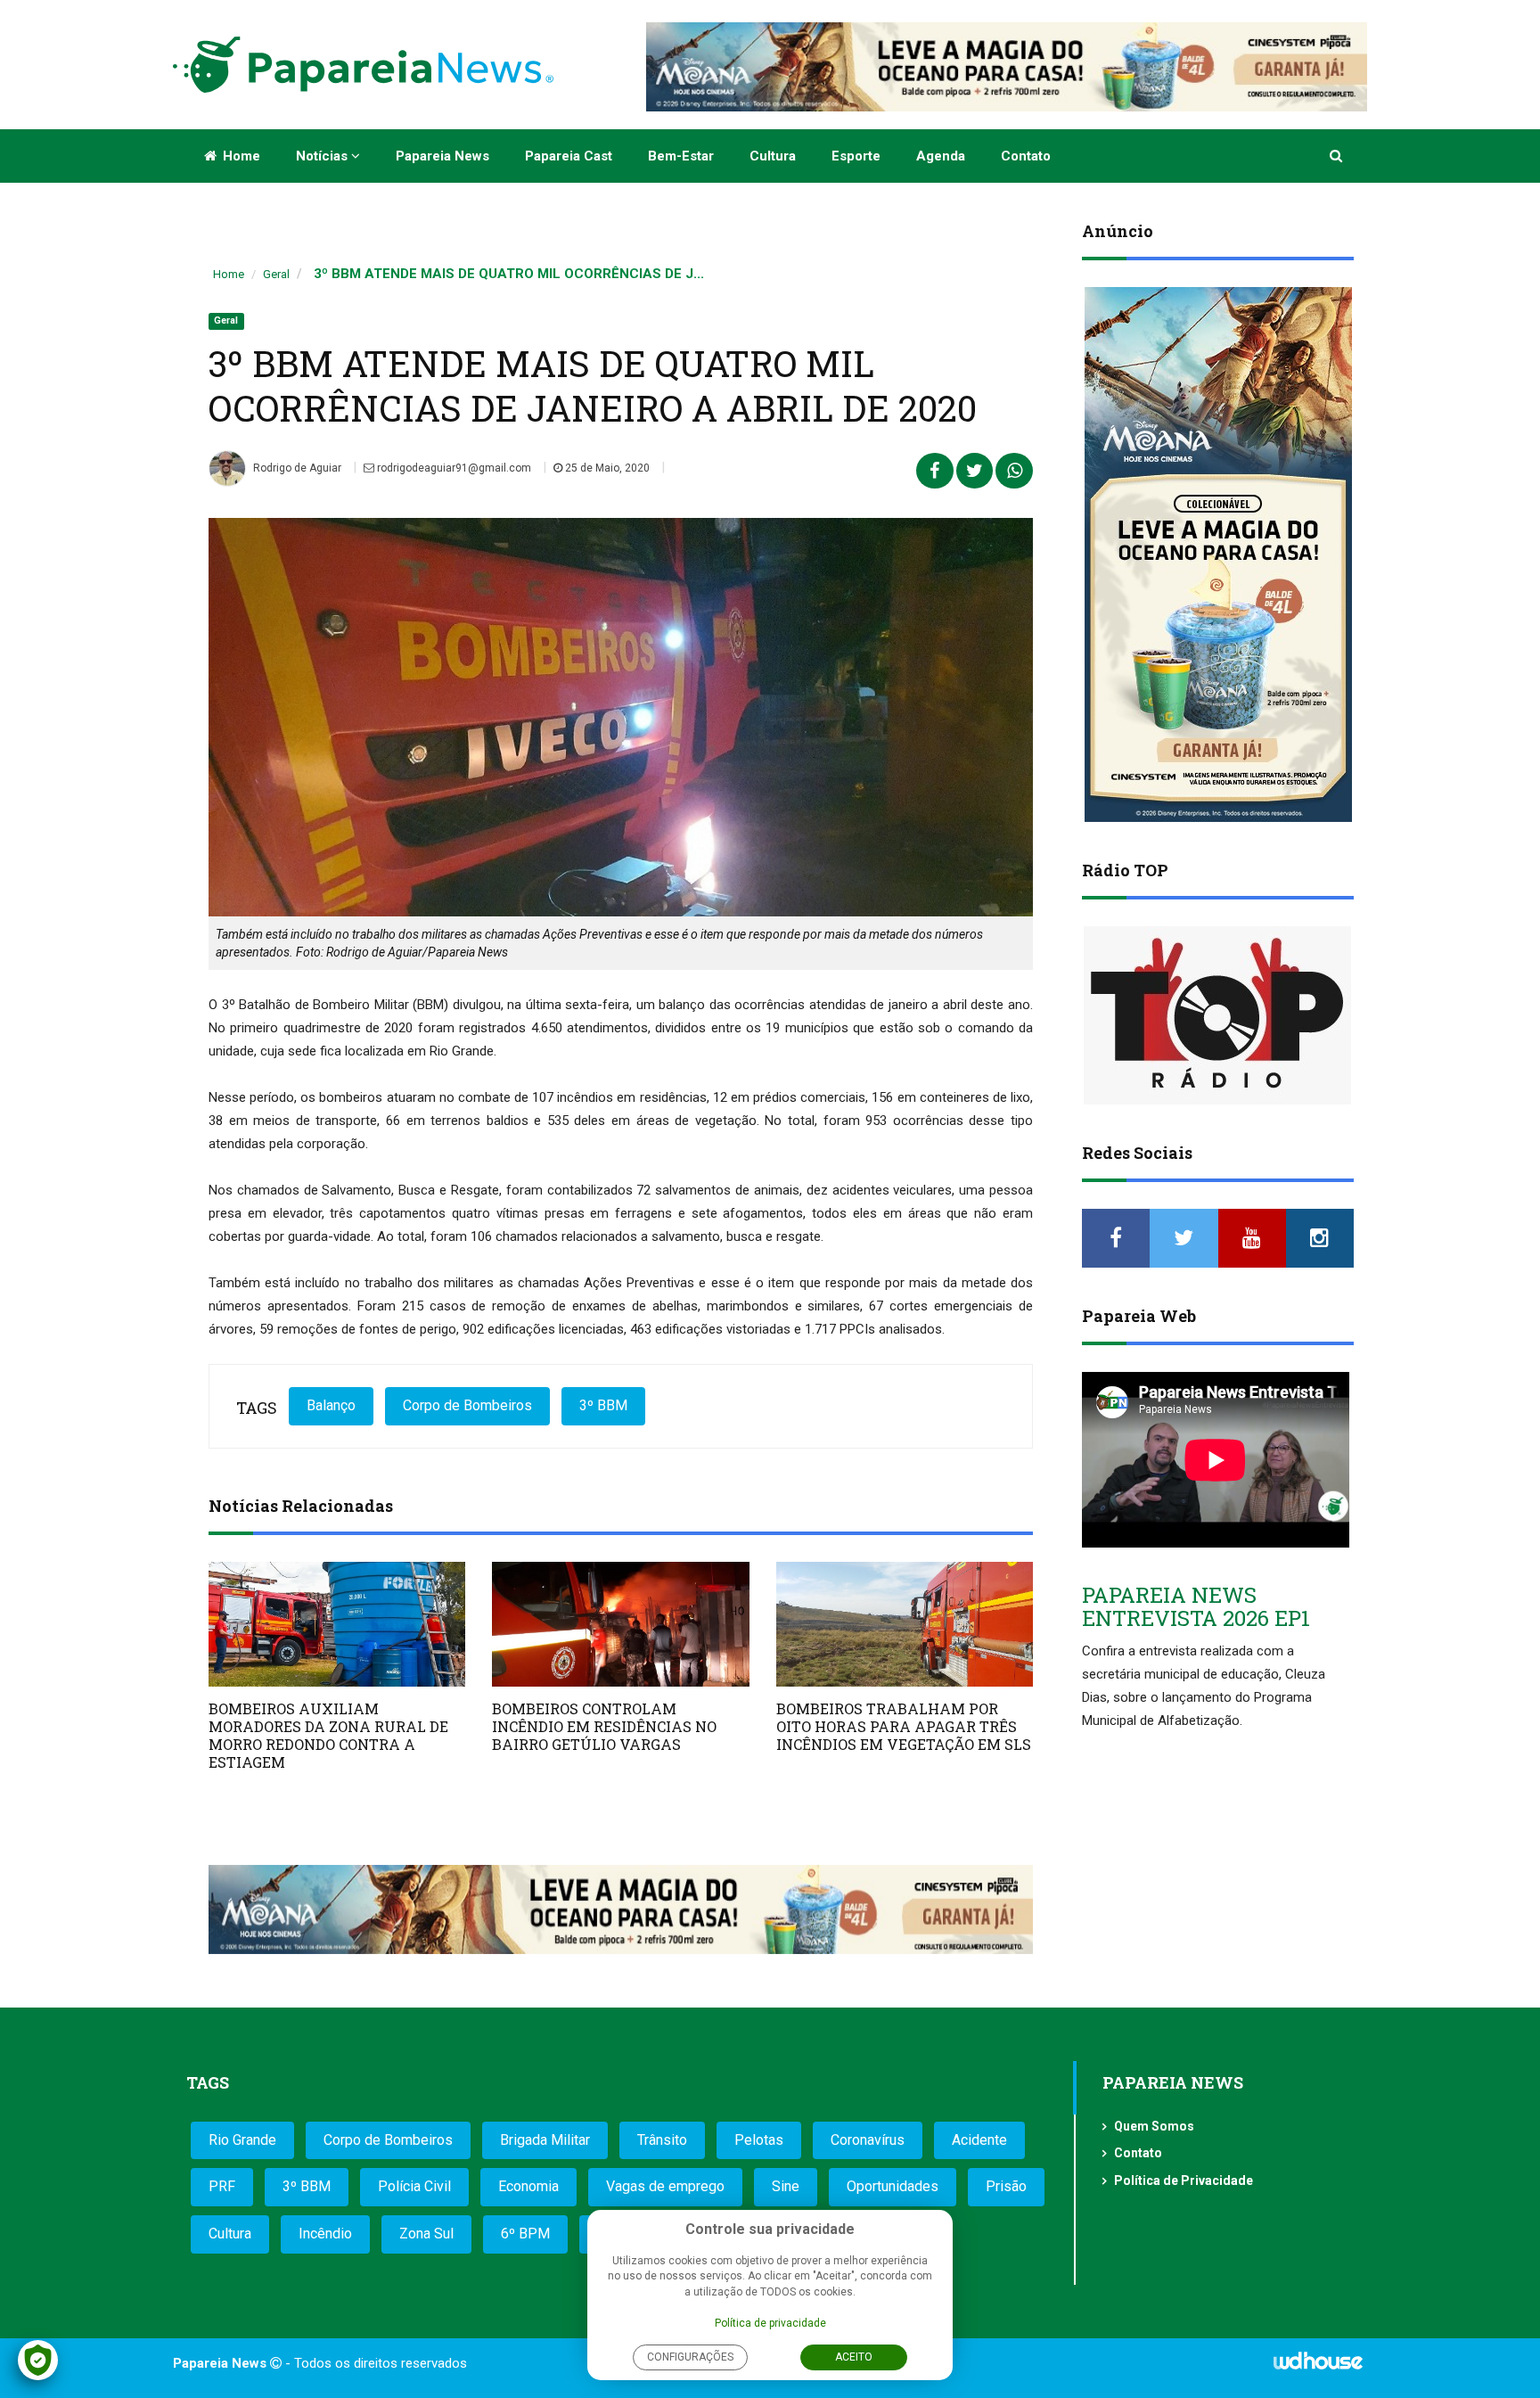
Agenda (941, 156)
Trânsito (662, 2140)
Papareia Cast (569, 156)
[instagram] (1320, 1238)
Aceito (854, 2357)
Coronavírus (868, 2140)
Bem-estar (681, 156)
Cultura (773, 156)
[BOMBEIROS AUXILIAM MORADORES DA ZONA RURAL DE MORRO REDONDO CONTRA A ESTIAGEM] (337, 1624)
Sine (786, 2186)
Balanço (331, 1405)
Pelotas (759, 2140)
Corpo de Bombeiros (467, 1405)
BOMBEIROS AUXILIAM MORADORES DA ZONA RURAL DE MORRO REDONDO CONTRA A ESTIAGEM (328, 1735)
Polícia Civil (414, 2186)
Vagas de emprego (665, 2186)
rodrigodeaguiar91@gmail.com (453, 468)
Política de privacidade (770, 2323)
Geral (276, 274)
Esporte (856, 156)
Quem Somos (1154, 2126)
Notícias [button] (324, 156)
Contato (1026, 156)
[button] (1337, 156)
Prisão (1006, 2186)
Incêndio (325, 2234)
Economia (528, 2186)
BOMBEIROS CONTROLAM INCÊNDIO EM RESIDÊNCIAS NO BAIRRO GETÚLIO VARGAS (604, 1726)
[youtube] (1252, 1238)
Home (240, 156)
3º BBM (603, 1405)
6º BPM (525, 2234)
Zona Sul (426, 2234)
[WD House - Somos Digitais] (1318, 2367)
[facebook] (1116, 1238)
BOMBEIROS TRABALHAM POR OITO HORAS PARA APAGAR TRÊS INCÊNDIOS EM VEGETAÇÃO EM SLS (904, 1726)
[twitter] (1184, 1238)
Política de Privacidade (1184, 2180)
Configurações (690, 2357)
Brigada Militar (545, 2140)
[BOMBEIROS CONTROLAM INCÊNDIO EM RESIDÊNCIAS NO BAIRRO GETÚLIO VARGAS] (620, 1624)
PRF (222, 2186)
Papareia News (442, 156)
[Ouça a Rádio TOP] (1218, 1015)
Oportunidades (893, 2186)
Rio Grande (242, 2140)
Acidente (979, 2140)
